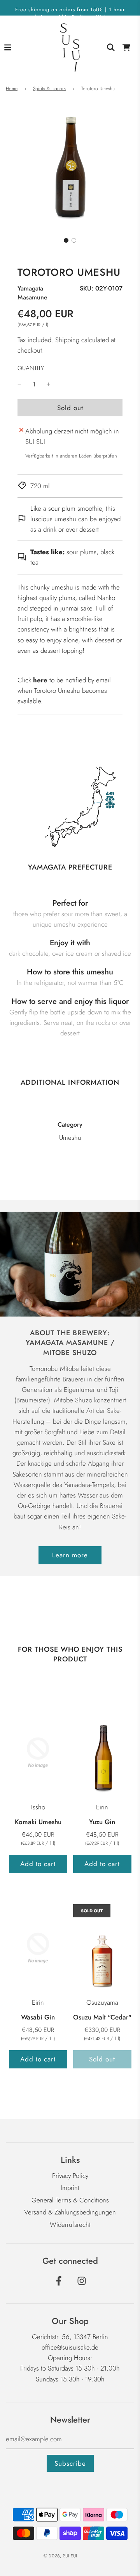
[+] (49, 384)
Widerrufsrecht (70, 2225)
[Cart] (126, 47)
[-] (19, 384)
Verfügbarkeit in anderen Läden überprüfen (71, 456)
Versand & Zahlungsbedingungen (70, 2212)
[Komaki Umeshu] (38, 1752)
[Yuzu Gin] (102, 1752)
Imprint (70, 2188)
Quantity (31, 368)
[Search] (111, 47)
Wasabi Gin (38, 2017)
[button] (66, 240)
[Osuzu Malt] (102, 1948)
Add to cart (38, 1864)
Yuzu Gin (102, 1822)
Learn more (70, 1555)
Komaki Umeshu (38, 1822)
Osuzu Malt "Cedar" (102, 2017)
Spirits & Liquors (49, 89)
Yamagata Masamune (32, 293)
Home (12, 89)
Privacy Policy (70, 2176)
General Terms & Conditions (70, 2200)
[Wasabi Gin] (38, 1948)
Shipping (67, 340)
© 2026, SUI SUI (60, 2556)
